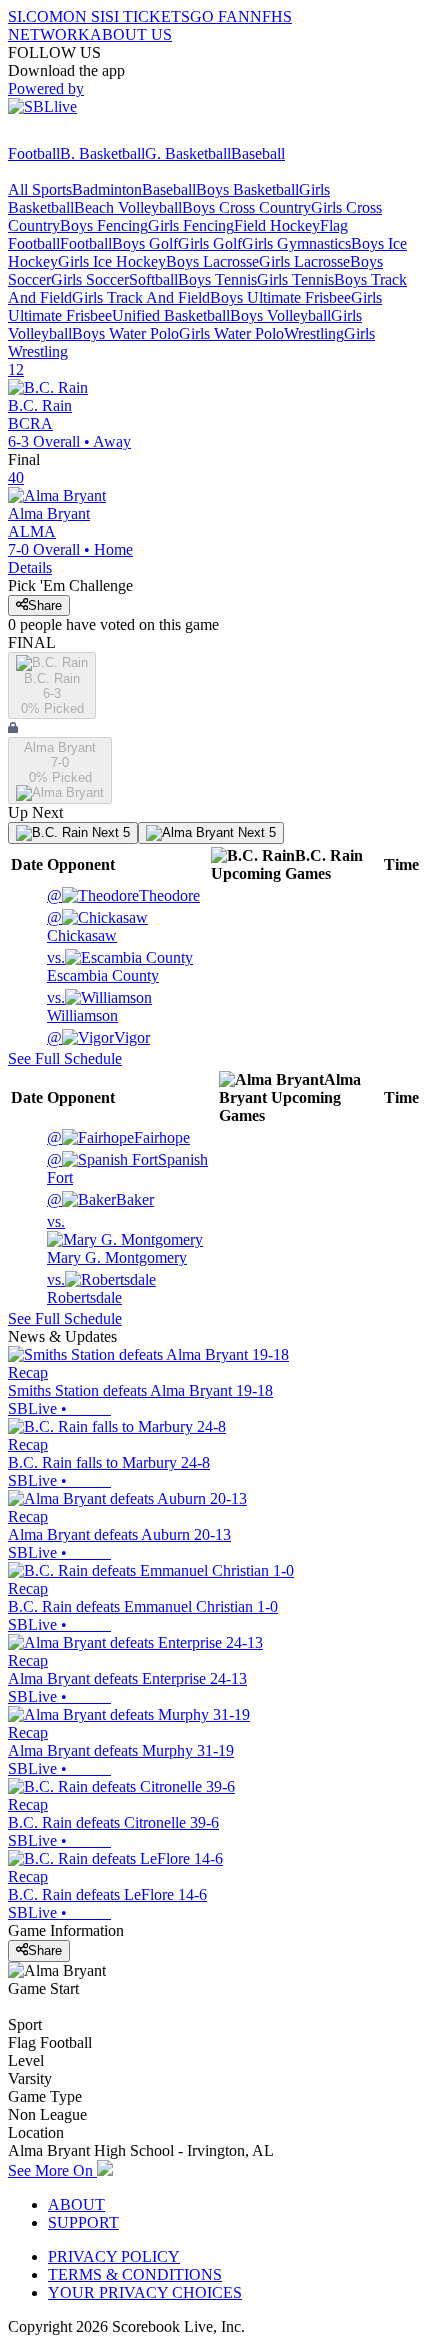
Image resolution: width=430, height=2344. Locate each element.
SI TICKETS (147, 16)
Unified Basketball (171, 315)
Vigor (98, 1037)
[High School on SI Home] (85, 135)
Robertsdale (84, 1288)
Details (30, 567)
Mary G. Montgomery (117, 1239)
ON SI (84, 16)
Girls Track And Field (141, 297)
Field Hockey (277, 225)
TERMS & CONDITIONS (135, 2274)
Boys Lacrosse (212, 261)
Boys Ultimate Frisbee (280, 297)
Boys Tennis (217, 279)
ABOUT (76, 2204)
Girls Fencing (191, 225)
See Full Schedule (65, 1058)
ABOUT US (131, 34)
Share (45, 605)
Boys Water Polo (125, 333)
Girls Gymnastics (296, 243)
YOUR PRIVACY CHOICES (145, 2292)
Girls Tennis (295, 279)
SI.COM (35, 16)
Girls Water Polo (231, 333)
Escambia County (103, 966)
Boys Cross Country (246, 207)
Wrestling (314, 333)
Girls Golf (210, 243)
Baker (100, 1199)
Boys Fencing (104, 225)
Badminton (107, 189)
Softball (153, 279)
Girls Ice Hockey (112, 261)
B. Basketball (102, 153)
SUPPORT (83, 2222)
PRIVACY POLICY (114, 2256)
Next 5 (109, 832)
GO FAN (220, 16)
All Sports (40, 189)
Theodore (123, 895)
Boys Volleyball (280, 315)
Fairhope (118, 1137)
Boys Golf (145, 243)
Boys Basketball (247, 189)
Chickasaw (82, 926)
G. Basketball (188, 153)
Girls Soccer (90, 279)
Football (34, 153)
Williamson (82, 1006)
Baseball (258, 153)
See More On (52, 2170)
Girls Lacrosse (304, 261)
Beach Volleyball (128, 207)
